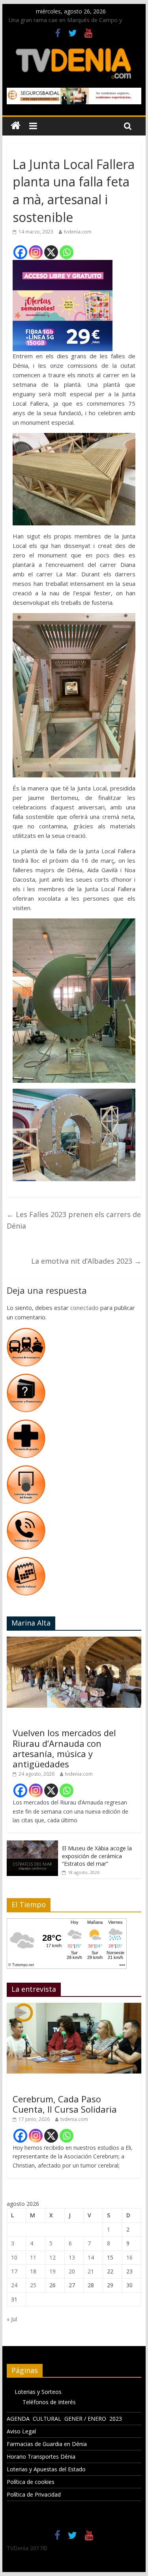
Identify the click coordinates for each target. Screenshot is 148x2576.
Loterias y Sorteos (38, 2392)
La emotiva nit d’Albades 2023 (86, 1261)
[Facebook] (20, 252)
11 (33, 2257)
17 (14, 2271)
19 (52, 2271)
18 (33, 2271)
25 (33, 2285)
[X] (51, 252)
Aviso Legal (21, 2431)
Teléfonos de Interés (49, 2402)
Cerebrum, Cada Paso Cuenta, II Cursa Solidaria (65, 2104)
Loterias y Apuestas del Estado (46, 2469)
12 (52, 2257)
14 (91, 2257)
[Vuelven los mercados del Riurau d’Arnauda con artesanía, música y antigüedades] (74, 1641)
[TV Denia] (16, 126)
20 (72, 2271)
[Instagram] (36, 252)
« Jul (12, 2319)
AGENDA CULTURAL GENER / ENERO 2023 (64, 2419)
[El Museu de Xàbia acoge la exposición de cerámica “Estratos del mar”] (32, 1845)
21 (91, 2271)
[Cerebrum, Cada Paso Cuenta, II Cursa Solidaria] (74, 2007)
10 (14, 2257)
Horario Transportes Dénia (41, 2457)
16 (129, 2257)
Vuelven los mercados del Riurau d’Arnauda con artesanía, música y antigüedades (64, 1748)
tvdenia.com (78, 232)
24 (14, 2285)
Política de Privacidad (34, 2494)
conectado (84, 1308)
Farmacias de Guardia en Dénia (47, 2444)
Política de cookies (31, 2482)
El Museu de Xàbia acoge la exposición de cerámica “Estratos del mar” (97, 1856)
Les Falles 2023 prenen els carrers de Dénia (74, 1220)
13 (72, 2257)
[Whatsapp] (67, 252)
